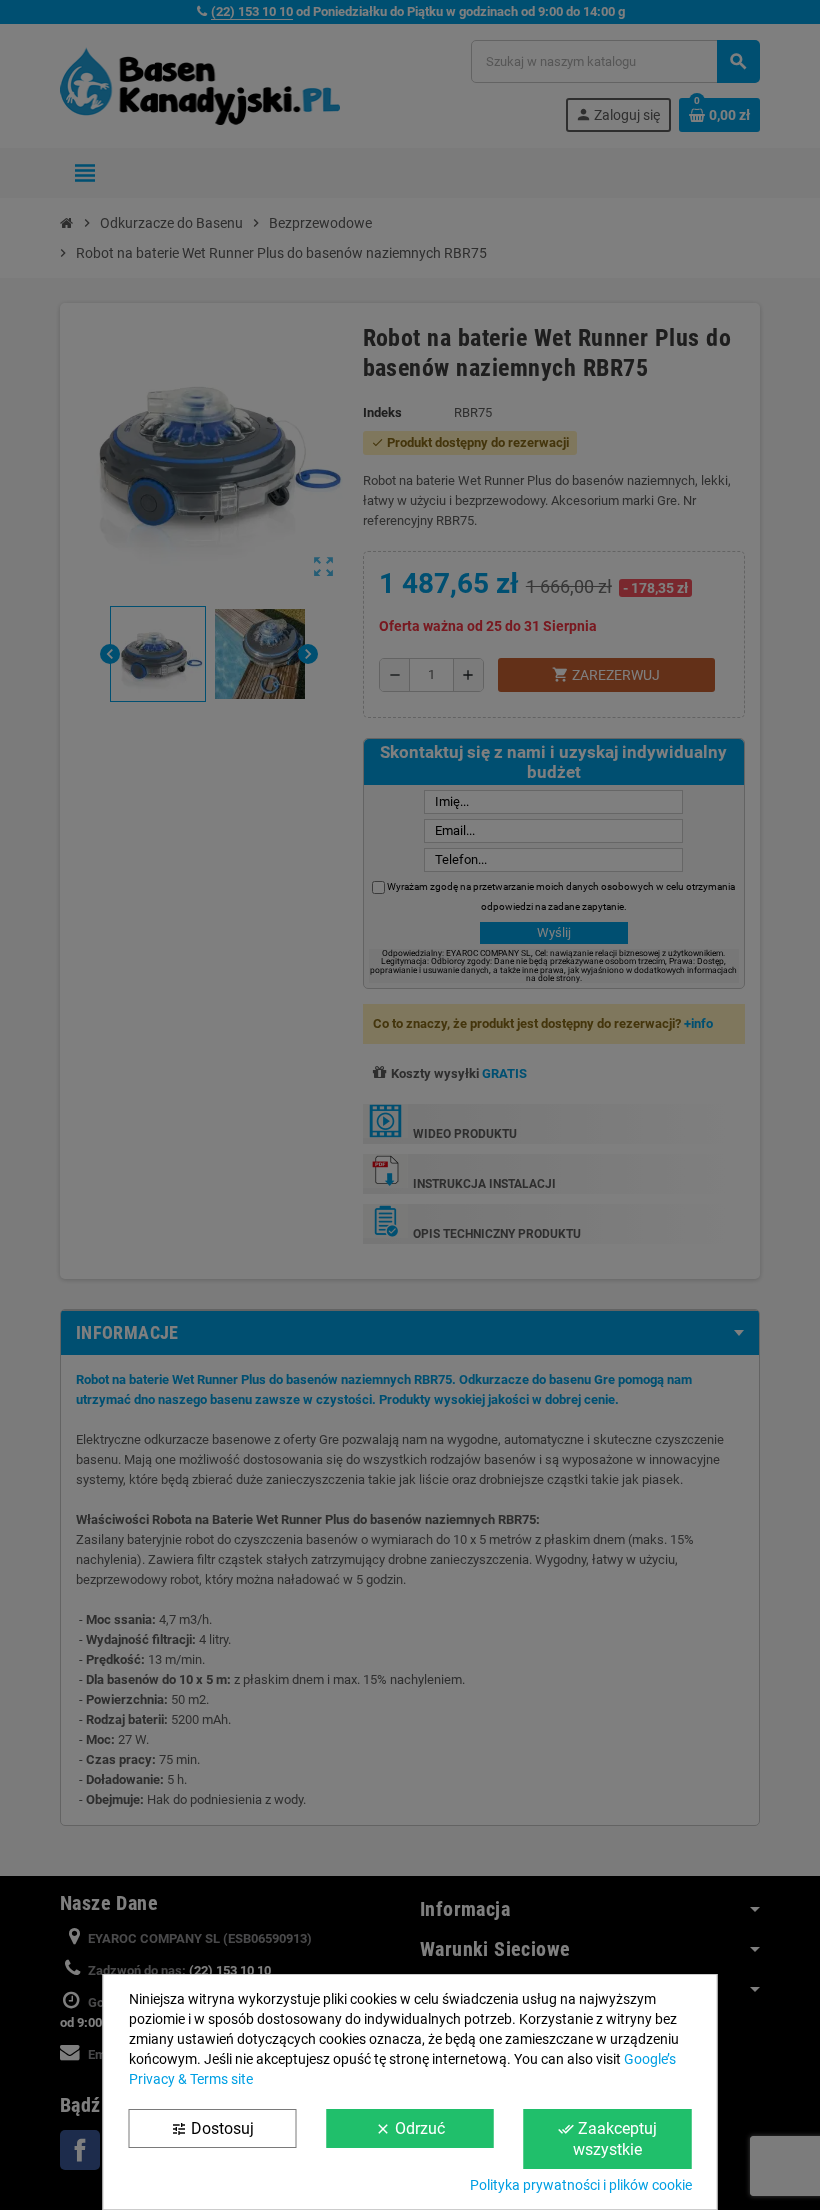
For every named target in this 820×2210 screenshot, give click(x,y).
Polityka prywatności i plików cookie (581, 2185)
